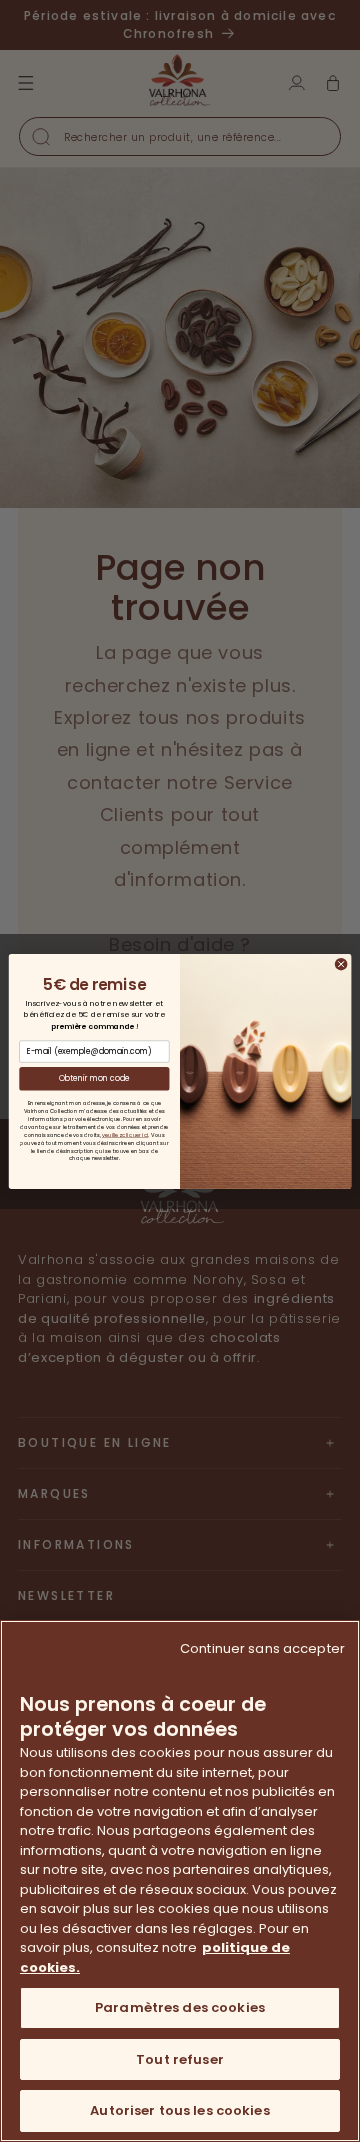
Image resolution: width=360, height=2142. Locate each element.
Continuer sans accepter (262, 1648)
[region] (180, 1881)
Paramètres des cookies (180, 2007)
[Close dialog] (341, 963)
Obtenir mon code (95, 1077)
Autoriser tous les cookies (179, 2110)
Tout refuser (180, 2059)
